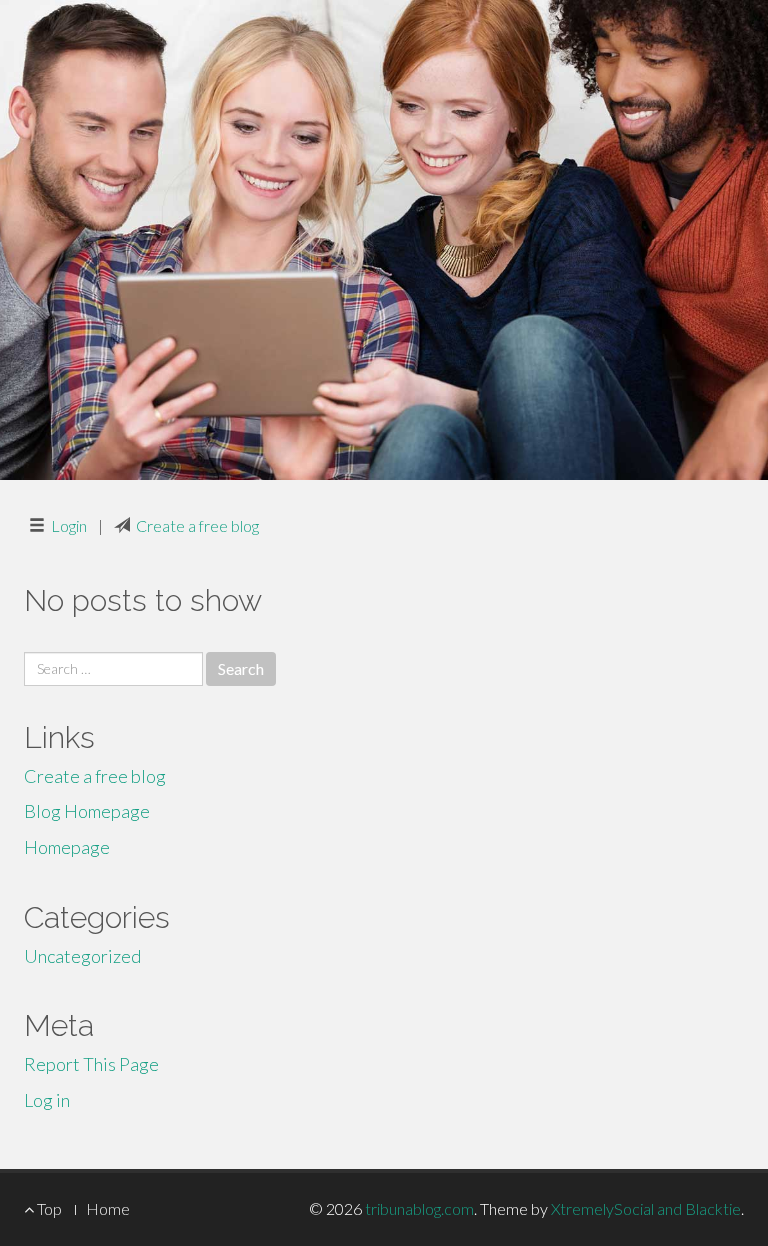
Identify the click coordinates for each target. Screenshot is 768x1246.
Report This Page (91, 1064)
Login (69, 525)
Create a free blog (197, 525)
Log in (47, 1100)
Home (108, 1208)
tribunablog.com (419, 1208)
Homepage (67, 847)
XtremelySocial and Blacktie (646, 1208)
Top (48, 1208)
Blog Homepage (87, 811)
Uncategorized (82, 956)
